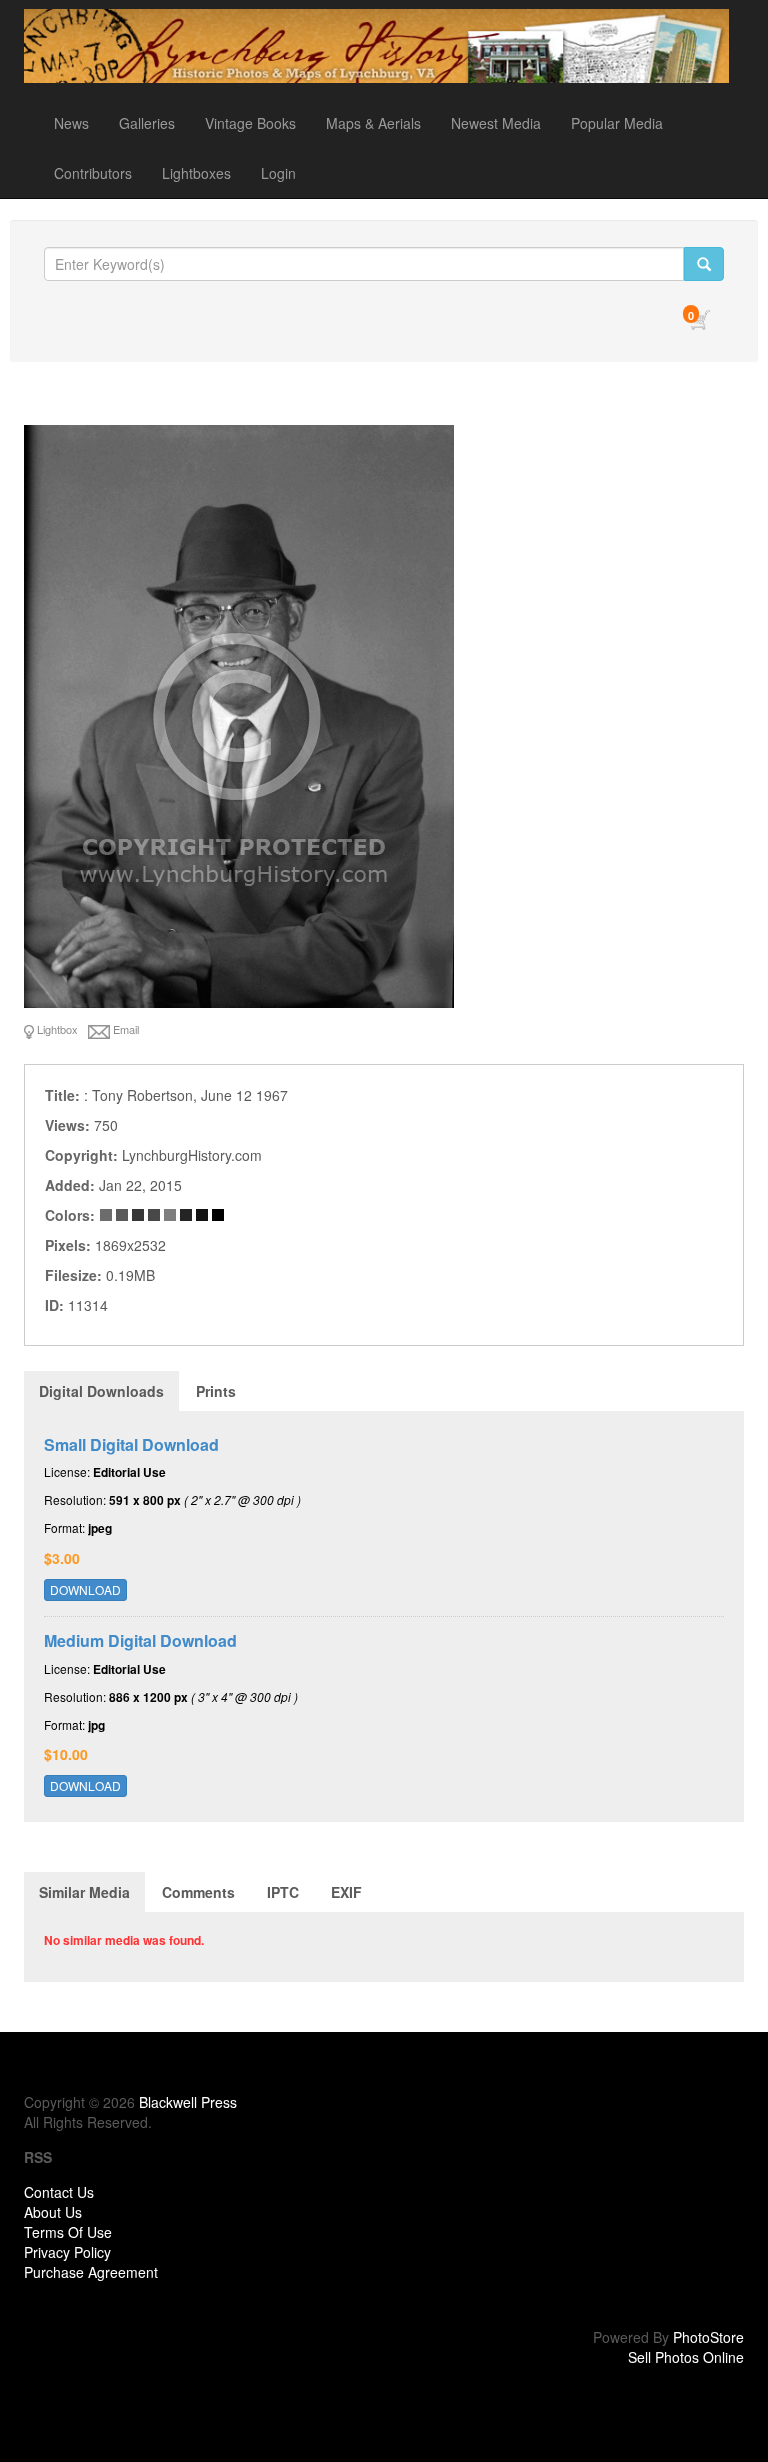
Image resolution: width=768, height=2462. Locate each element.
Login (278, 173)
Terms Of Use (68, 2232)
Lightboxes (196, 173)
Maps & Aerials (373, 123)
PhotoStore (708, 2337)
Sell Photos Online (686, 2357)
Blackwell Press (188, 2102)
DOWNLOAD (85, 1589)
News (71, 123)
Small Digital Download (131, 1444)
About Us (53, 2212)
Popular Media (617, 123)
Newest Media (496, 123)
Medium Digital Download (140, 1640)
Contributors (93, 173)
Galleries (147, 123)
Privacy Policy (67, 2252)
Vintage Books (250, 123)
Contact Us (59, 2192)
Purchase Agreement (91, 2272)
